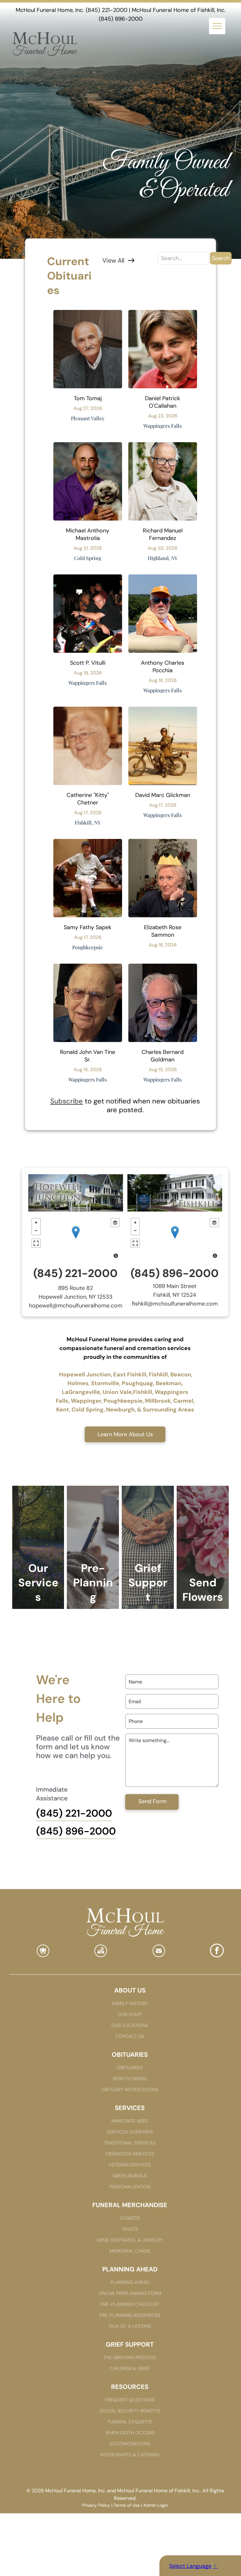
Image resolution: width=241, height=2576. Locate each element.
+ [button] (36, 1223)
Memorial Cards (130, 2251)
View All (113, 260)
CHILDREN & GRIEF (130, 2369)
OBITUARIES (130, 2068)
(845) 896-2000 (121, 19)
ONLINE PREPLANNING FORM (130, 2293)
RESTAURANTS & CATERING (130, 2455)
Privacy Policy (96, 2505)
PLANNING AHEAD (130, 2282)
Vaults (130, 2229)
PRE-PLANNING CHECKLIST (130, 2304)
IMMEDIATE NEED (130, 2121)
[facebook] (217, 1951)
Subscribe (67, 1101)
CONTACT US (130, 2036)
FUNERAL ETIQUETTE (130, 2422)
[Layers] (115, 1223)
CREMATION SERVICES (130, 2154)
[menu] (217, 26)
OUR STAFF (130, 2014)
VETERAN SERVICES (130, 2165)
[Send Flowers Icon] (43, 1955)
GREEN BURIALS (130, 2176)
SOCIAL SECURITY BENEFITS (130, 2411)
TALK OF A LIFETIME (130, 2326)
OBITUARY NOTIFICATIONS (130, 2090)
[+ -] (76, 1239)
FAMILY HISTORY (130, 2003)
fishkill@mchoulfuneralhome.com (175, 1304)
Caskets (130, 2218)
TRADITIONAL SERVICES (130, 2143)
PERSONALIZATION (130, 2187)
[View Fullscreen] (36, 1243)
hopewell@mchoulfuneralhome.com (76, 1306)
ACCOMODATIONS (130, 2444)
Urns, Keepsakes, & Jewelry (130, 2240)
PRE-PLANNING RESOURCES (130, 2315)
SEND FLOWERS (130, 2079)
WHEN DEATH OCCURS (130, 2433)
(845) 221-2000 (107, 10)
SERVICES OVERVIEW (130, 2132)
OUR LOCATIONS (130, 2025)
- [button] (36, 1231)
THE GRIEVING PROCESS (130, 2358)
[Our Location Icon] (101, 1955)
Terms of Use (127, 2505)
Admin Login (156, 2505)
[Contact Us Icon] (159, 1955)
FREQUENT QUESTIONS (130, 2400)
